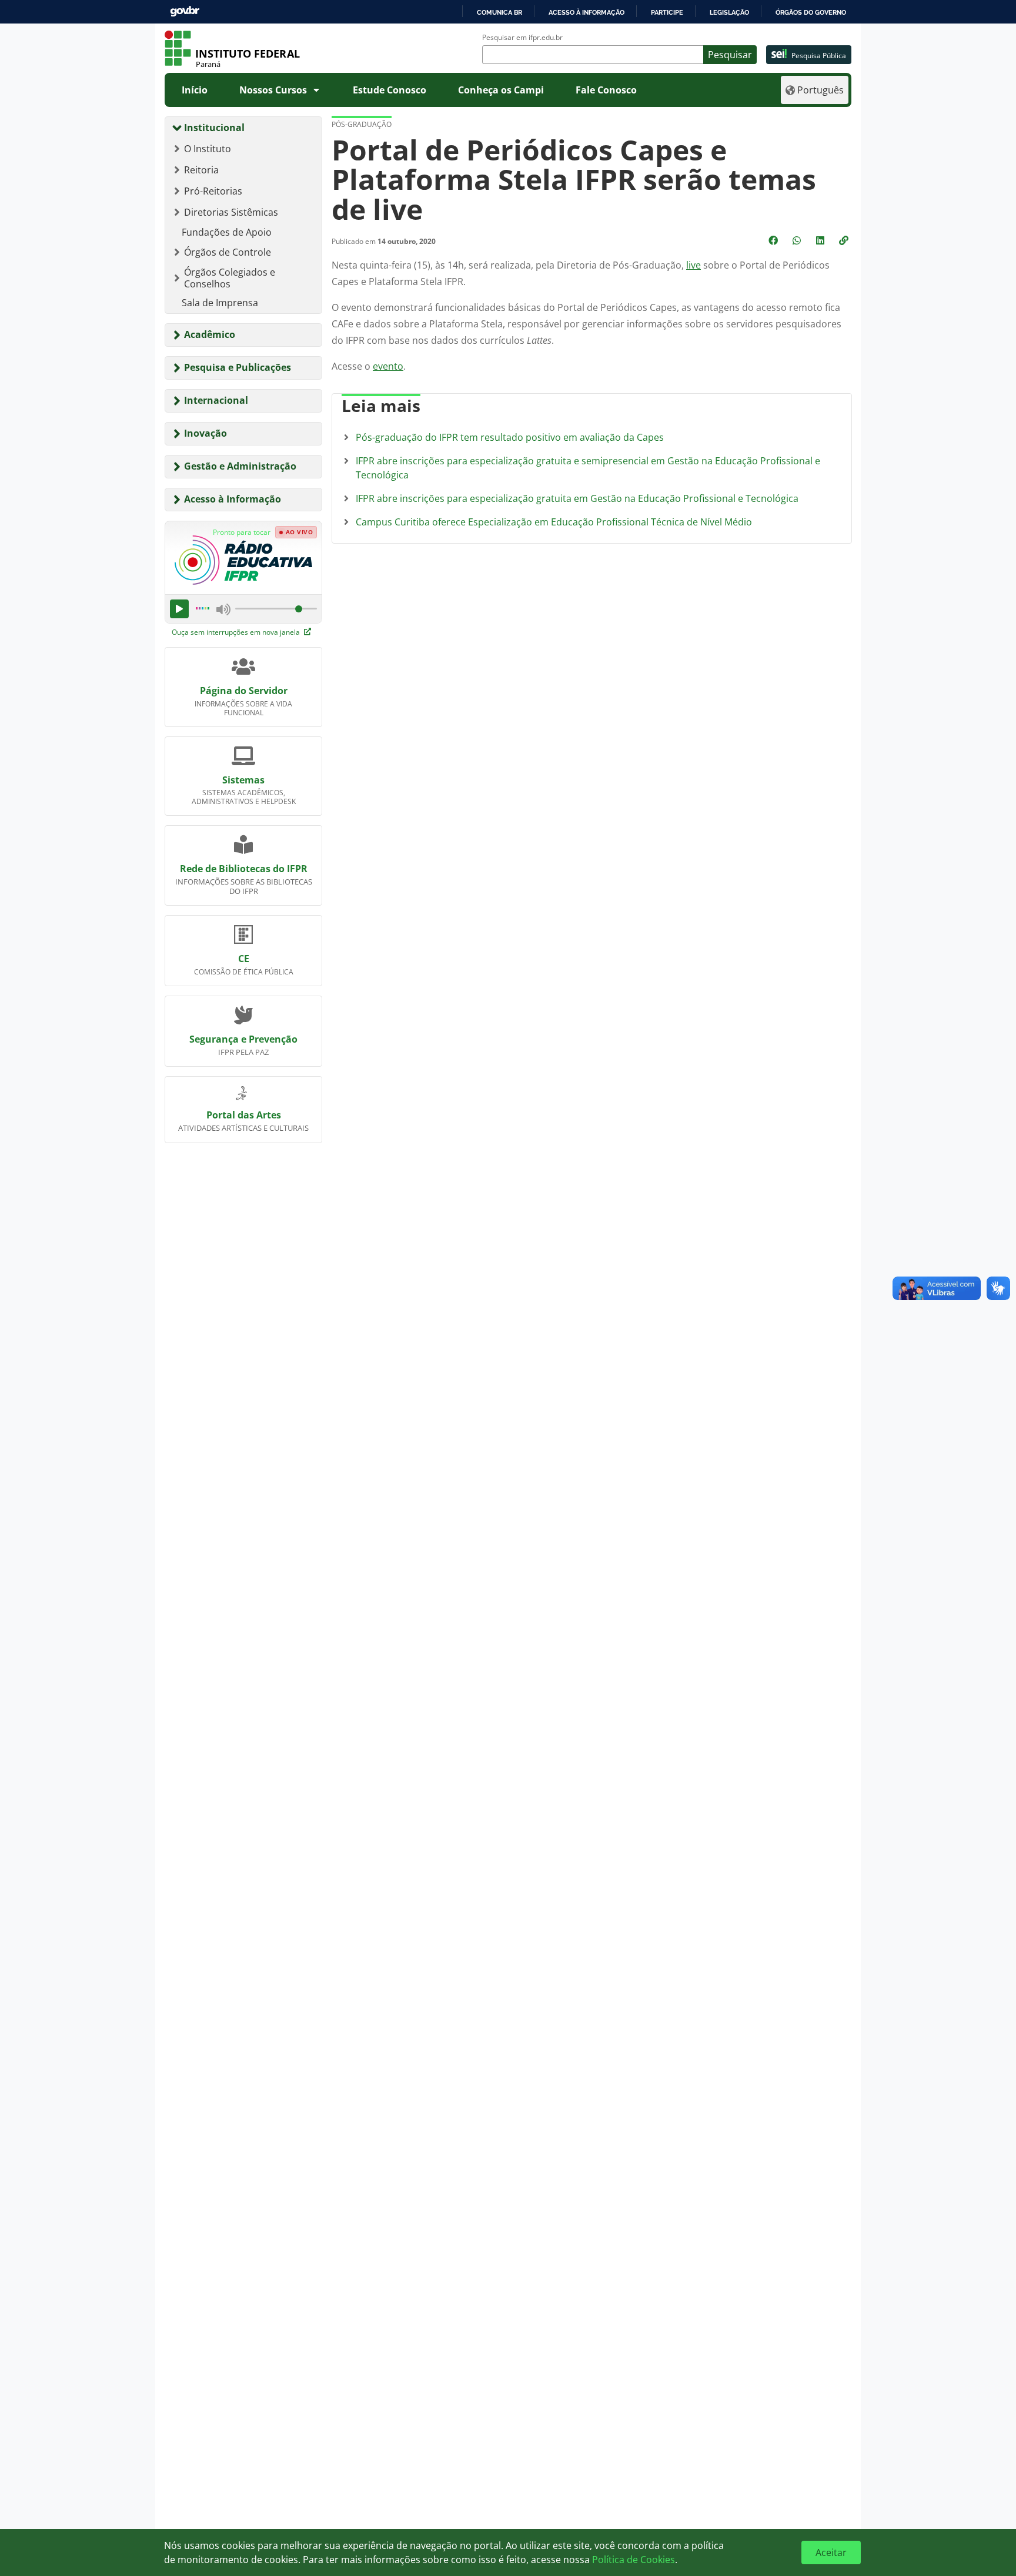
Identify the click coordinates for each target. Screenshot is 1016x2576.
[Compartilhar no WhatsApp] (798, 240)
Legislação (729, 12)
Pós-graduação (362, 124)
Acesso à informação (586, 12)
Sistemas (243, 780)
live (694, 265)
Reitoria (201, 170)
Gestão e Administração (240, 466)
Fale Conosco (606, 90)
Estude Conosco (390, 90)
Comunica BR (499, 12)
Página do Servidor (244, 691)
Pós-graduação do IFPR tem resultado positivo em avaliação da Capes (510, 437)
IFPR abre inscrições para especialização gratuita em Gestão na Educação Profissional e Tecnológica (577, 498)
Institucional (214, 128)
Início (195, 90)
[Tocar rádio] (179, 609)
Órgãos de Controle (228, 252)
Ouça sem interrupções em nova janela (237, 632)
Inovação (205, 433)
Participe (667, 12)
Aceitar (831, 2552)
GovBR (185, 11)
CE (244, 959)
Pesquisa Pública (819, 56)
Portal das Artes (244, 1115)
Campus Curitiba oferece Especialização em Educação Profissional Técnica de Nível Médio (554, 522)
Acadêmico (210, 334)
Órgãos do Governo (811, 12)
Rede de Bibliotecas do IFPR (244, 869)
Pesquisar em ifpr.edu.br (522, 38)
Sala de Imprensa (220, 303)
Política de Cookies (634, 2560)
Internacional (216, 400)
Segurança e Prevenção (243, 1039)
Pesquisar (730, 55)
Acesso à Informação (233, 499)
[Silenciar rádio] (223, 609)
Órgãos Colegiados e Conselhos (230, 278)
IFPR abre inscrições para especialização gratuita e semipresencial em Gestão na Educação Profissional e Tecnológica (588, 468)
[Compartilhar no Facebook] (774, 240)
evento (388, 366)
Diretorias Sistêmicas (231, 212)
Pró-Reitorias (213, 191)
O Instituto (208, 149)
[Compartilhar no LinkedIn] (821, 240)
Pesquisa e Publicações (238, 367)
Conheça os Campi (501, 90)
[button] (845, 240)
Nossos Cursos (273, 90)
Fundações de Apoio (227, 232)
